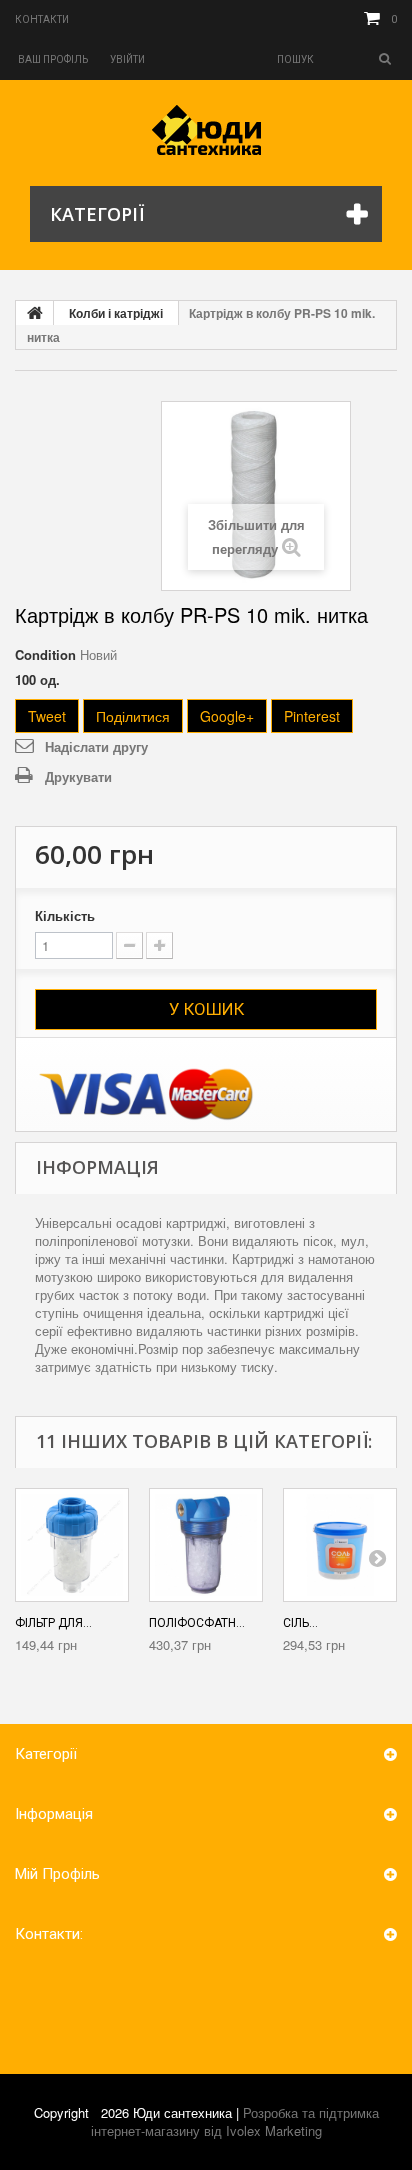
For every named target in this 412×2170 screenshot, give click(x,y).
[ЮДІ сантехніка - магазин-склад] (206, 130)
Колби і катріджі (116, 313)
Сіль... (300, 1623)
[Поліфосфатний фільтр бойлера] (206, 1545)
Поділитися (133, 716)
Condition (45, 655)
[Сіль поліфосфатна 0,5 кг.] (340, 1545)
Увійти (127, 59)
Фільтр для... (53, 1623)
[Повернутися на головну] (35, 313)
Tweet (47, 716)
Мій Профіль (57, 1874)
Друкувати (78, 776)
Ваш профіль (53, 59)
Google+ (227, 716)
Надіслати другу (96, 746)
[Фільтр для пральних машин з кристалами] (72, 1545)
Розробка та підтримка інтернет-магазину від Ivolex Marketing (235, 2121)
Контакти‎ (42, 19)
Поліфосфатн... (197, 1623)
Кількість (65, 916)
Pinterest (312, 716)
